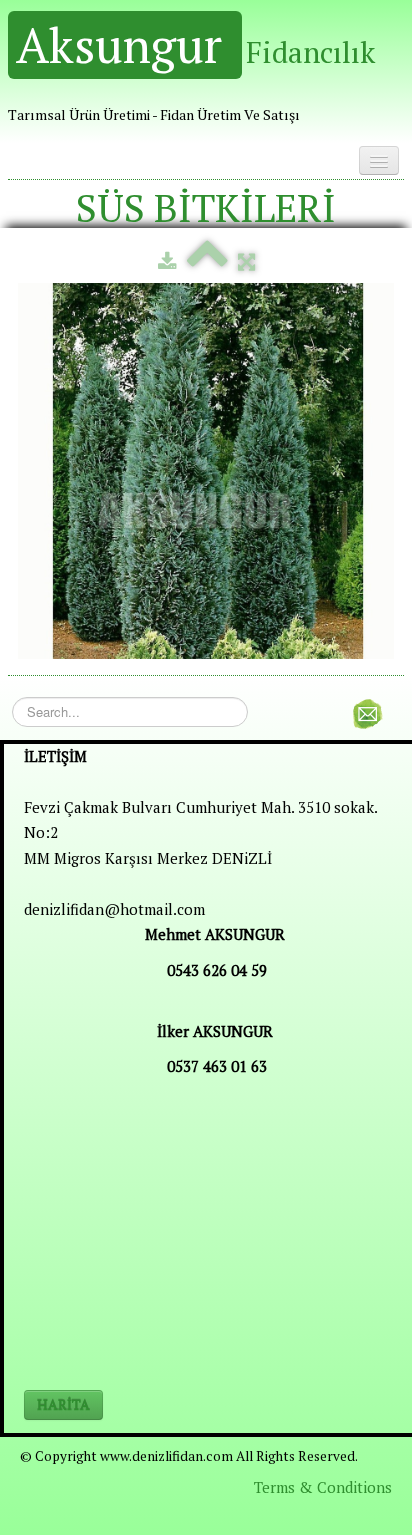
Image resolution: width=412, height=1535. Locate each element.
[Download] (167, 261)
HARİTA (63, 1404)
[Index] (207, 261)
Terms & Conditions (323, 1487)
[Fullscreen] (246, 261)
